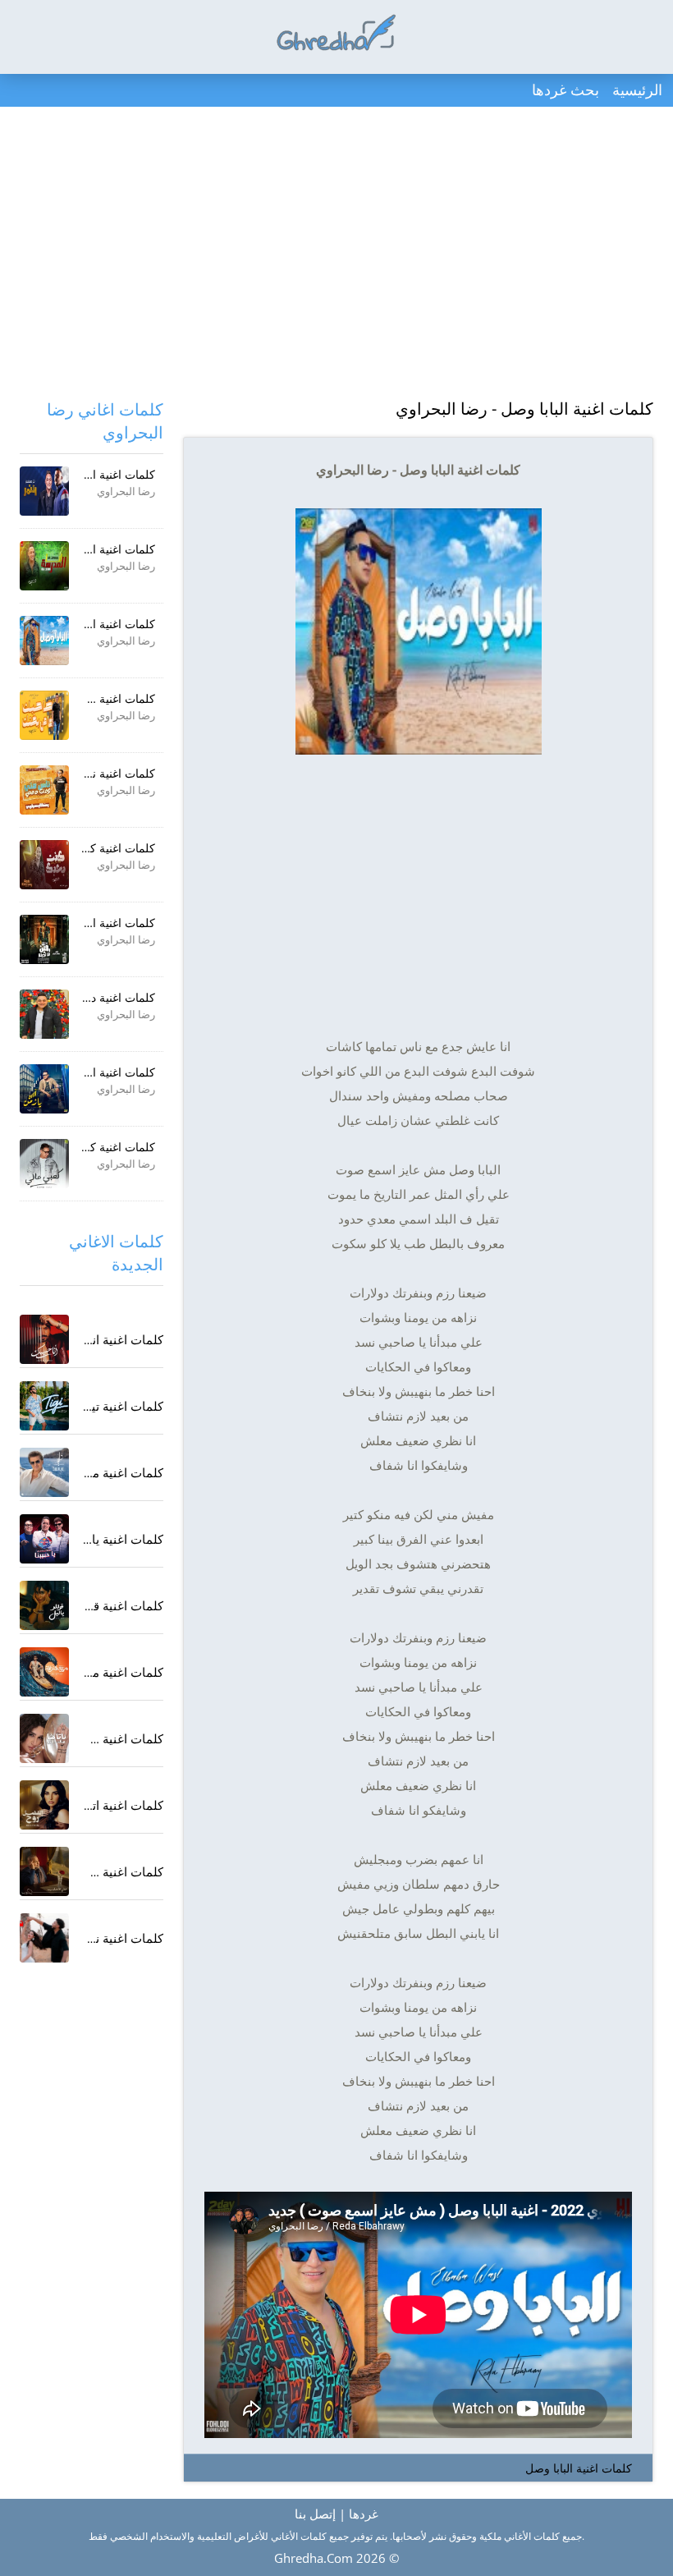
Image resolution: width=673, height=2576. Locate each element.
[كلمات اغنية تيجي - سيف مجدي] (44, 1406)
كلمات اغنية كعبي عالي (100, 1147)
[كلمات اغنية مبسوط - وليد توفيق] (44, 1472)
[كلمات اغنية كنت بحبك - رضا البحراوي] (44, 865)
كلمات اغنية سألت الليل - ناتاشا (82, 1738)
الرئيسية (637, 90)
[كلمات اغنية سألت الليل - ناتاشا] (44, 1738)
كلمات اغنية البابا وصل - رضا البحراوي (524, 409)
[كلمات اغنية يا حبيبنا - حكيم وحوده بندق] (44, 1539)
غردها (364, 2514)
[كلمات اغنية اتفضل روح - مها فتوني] (44, 1805)
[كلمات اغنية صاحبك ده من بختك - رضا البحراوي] (44, 715)
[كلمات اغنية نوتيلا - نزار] (44, 1938)
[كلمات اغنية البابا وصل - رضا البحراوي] (44, 641)
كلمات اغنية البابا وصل (579, 2468)
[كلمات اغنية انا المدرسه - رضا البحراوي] (44, 566)
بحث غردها (565, 90)
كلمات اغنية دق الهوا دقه (96, 997)
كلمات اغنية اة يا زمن (104, 1072)
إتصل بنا (315, 2514)
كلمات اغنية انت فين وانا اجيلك (81, 923)
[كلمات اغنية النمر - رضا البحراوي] (44, 491)
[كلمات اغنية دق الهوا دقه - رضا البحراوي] (44, 1014)
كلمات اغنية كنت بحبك (102, 848)
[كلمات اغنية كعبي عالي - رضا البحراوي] (44, 1164)
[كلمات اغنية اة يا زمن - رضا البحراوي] (44, 1089)
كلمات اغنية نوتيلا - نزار (104, 1938)
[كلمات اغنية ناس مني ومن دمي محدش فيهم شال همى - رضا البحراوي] (44, 790)
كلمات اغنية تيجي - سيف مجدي (82, 1406)
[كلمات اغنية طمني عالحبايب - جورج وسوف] (44, 1871)
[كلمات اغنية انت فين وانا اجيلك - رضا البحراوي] (44, 939)
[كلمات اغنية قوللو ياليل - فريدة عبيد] (44, 1605)
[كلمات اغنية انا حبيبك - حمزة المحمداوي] (44, 1339)
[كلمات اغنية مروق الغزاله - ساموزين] (44, 1672)
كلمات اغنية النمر (114, 474)
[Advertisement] (336, 255)
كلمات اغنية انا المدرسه (98, 549)
